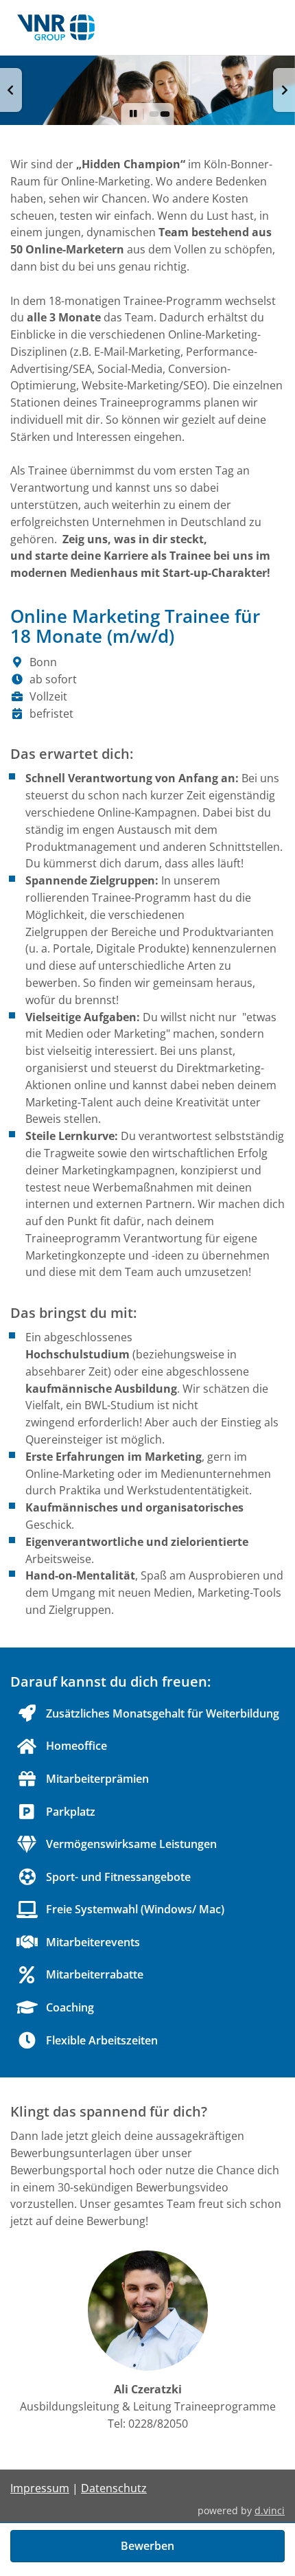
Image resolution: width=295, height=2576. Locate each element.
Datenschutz (114, 2488)
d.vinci (270, 2510)
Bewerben (147, 2546)
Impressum (40, 2488)
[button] (11, 90)
